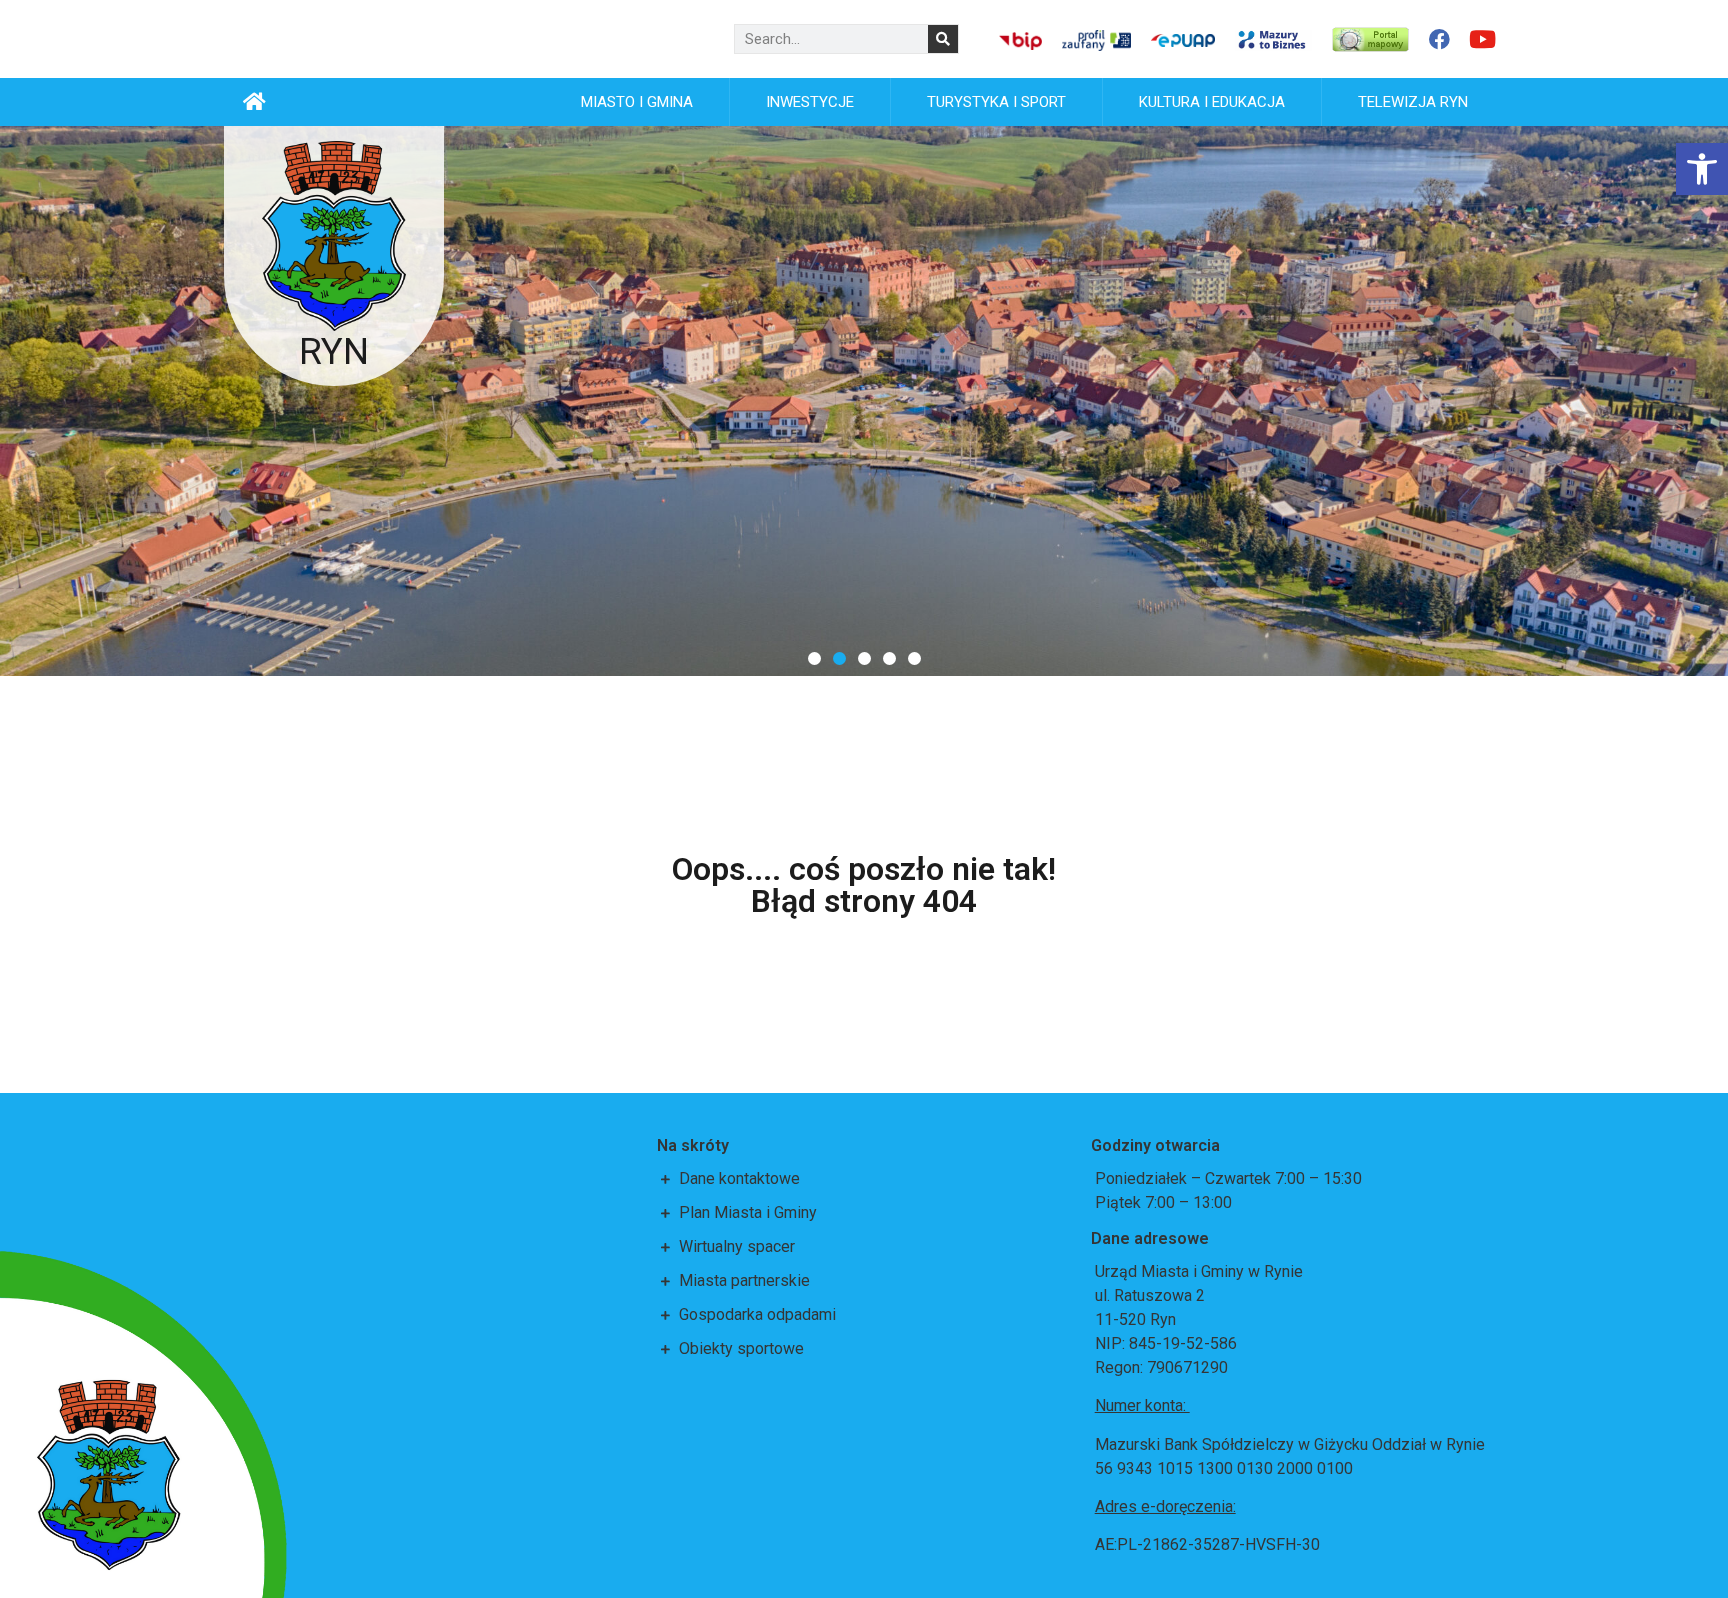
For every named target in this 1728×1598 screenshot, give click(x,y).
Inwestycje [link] (810, 102)
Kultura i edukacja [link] (1212, 102)
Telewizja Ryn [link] (1413, 102)
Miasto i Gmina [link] (637, 102)
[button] (814, 658)
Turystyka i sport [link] (996, 102)
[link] (1702, 169)
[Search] (943, 39)
